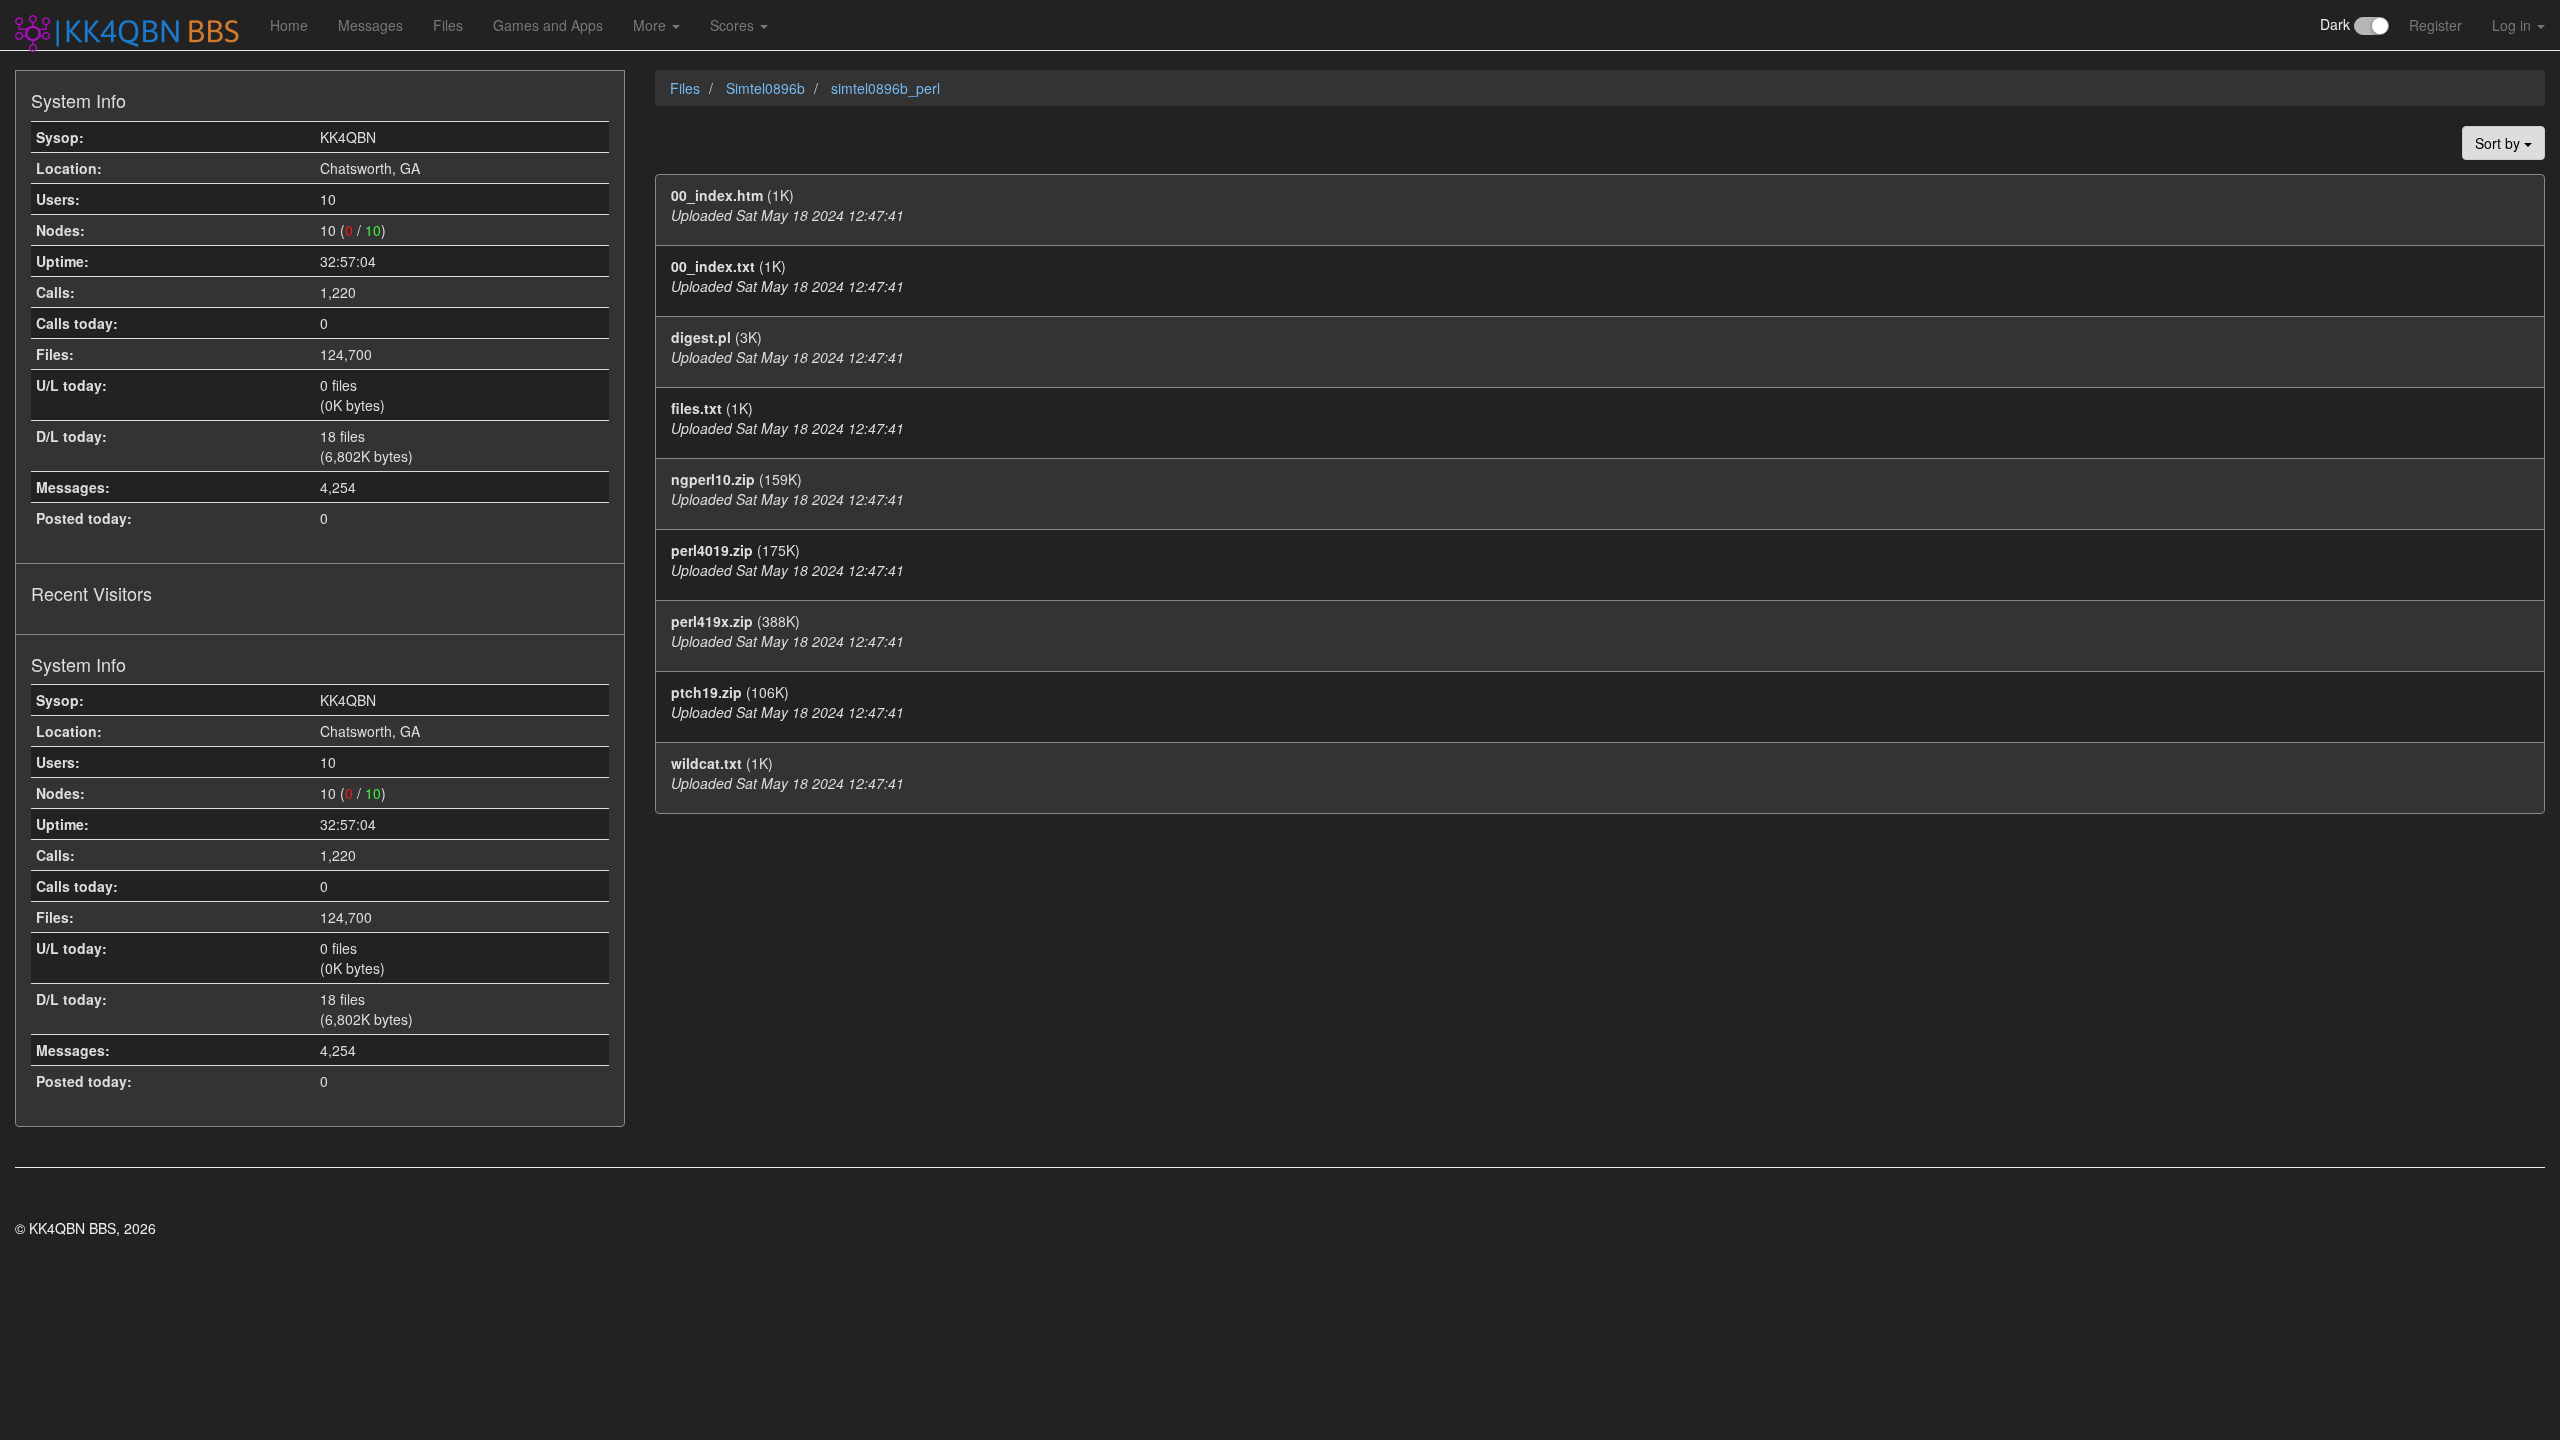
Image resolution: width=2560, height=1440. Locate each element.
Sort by (2499, 143)
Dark (2337, 24)
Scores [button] (734, 25)
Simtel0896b (767, 88)
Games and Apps (548, 25)
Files (448, 25)
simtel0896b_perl (885, 88)
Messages (370, 25)
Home (289, 25)
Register (2435, 25)
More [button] (651, 25)
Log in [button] (2513, 25)
